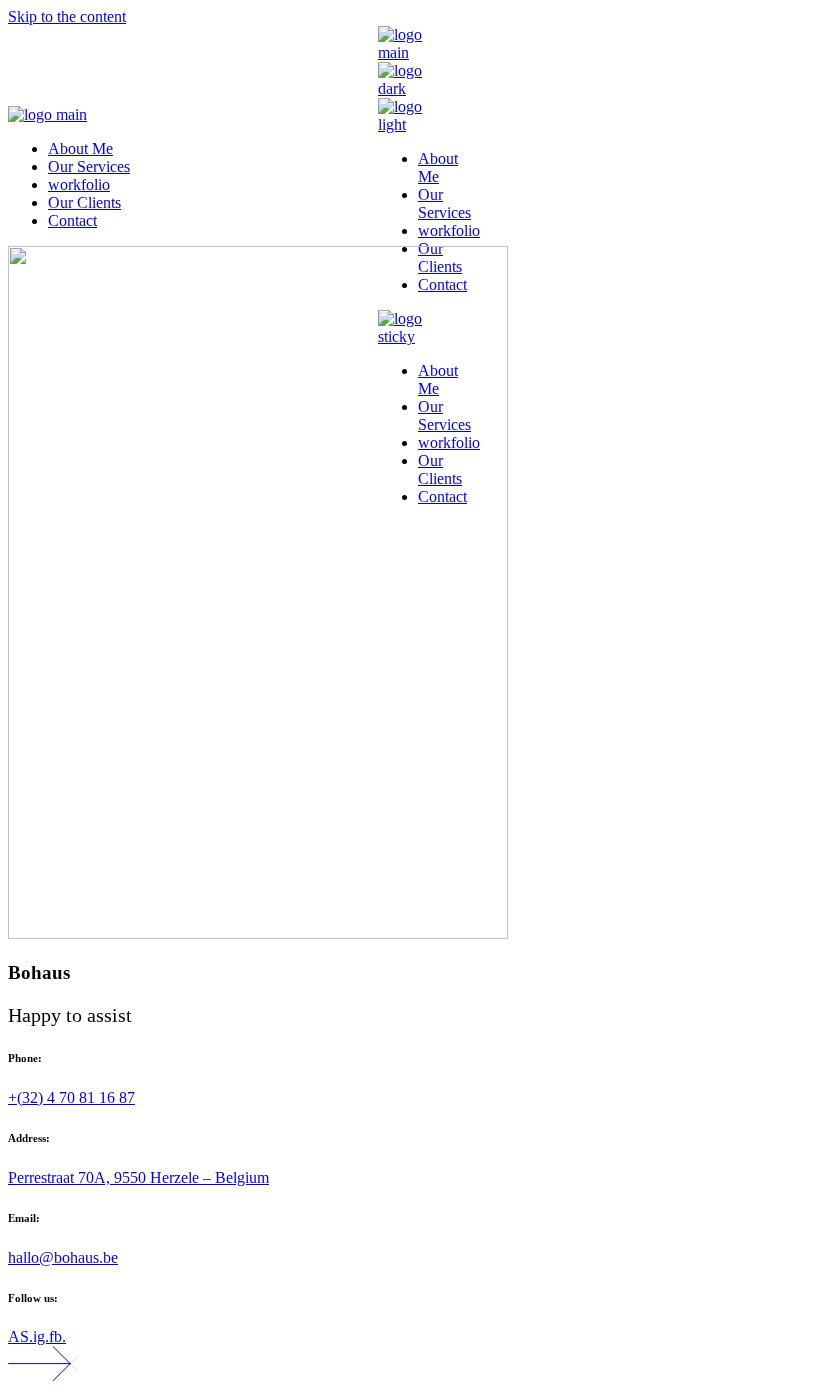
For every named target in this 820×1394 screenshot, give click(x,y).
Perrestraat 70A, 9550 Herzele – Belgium (138, 1177)
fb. (57, 1336)
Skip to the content (67, 16)
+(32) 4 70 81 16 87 (71, 1097)
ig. (41, 1336)
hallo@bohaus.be (63, 1257)
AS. (20, 1336)
